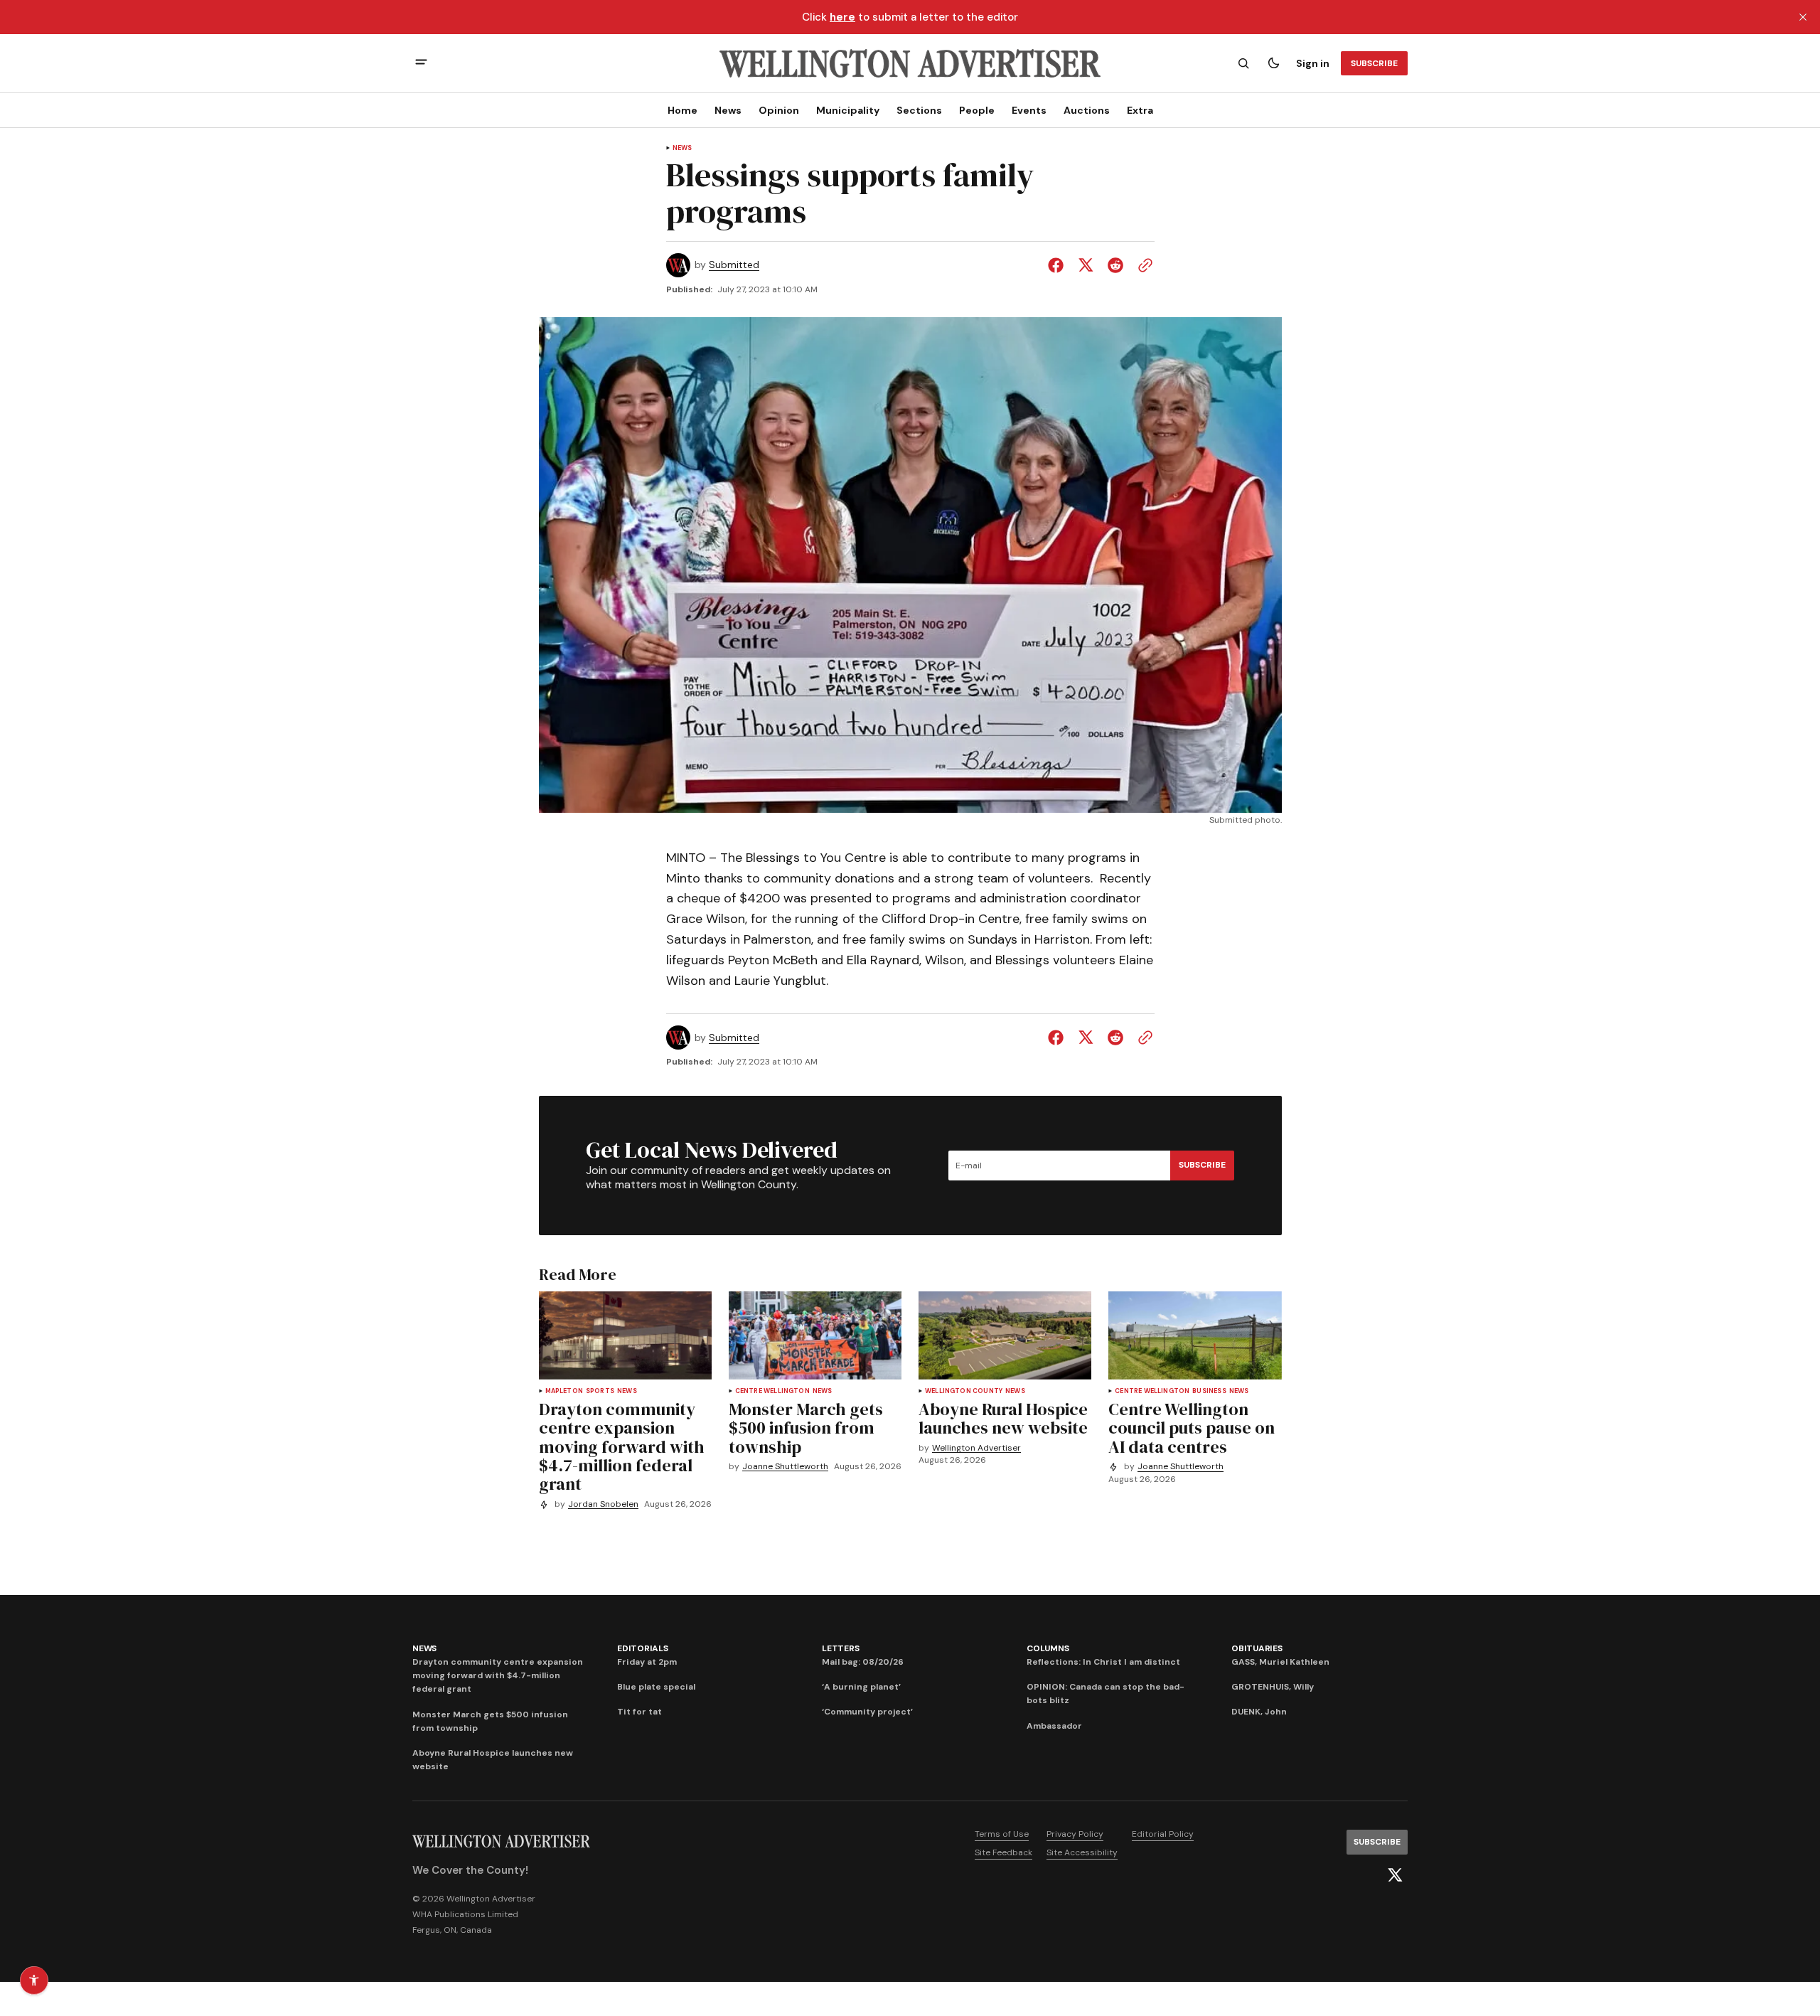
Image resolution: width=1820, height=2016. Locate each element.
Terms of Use (1002, 1834)
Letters (840, 1648)
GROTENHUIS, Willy (1273, 1687)
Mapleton (564, 1391)
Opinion (779, 110)
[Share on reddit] (1115, 265)
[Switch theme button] (1273, 63)
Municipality (848, 110)
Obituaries (1257, 1648)
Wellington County (964, 1391)
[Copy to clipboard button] (1142, 265)
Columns (1048, 1648)
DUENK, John (1259, 1712)
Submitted (734, 265)
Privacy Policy (1075, 1834)
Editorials (643, 1648)
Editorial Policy (1163, 1834)
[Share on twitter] (1086, 265)
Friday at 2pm (647, 1662)
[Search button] (1243, 63)
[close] (1803, 17)
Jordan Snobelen (603, 1504)
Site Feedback (1003, 1852)
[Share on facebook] (1059, 265)
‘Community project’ (867, 1712)
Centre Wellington (772, 1391)
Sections (919, 110)
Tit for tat (639, 1712)
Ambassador (1054, 1726)
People (977, 110)
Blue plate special (656, 1687)
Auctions (1087, 110)
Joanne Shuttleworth (785, 1467)
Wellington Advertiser (976, 1448)
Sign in (1313, 63)
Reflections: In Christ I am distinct (1103, 1662)
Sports (600, 1391)
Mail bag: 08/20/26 (863, 1662)
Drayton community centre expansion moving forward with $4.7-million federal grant (498, 1675)
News (728, 110)
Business (1209, 1391)
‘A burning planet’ (861, 1687)
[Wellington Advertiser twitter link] (1395, 1875)
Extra (1140, 110)
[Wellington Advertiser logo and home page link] (910, 63)
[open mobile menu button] (421, 64)
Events (1029, 110)
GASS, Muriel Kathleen (1280, 1662)
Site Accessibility (1082, 1852)
